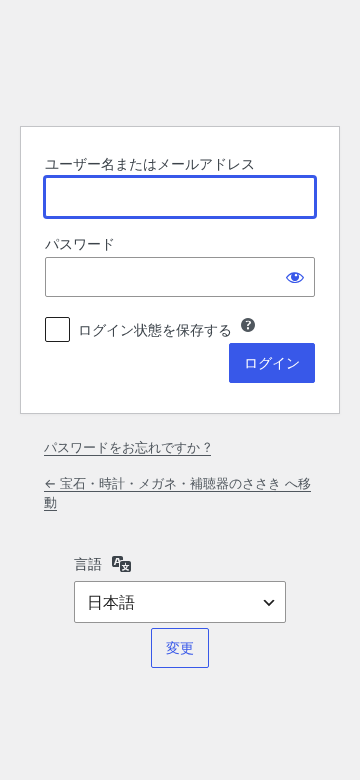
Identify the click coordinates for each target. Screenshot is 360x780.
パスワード (80, 243)
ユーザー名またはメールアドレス (150, 163)
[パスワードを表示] (295, 277)
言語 (88, 563)
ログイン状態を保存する (155, 329)
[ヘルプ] (248, 325)
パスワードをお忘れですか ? (127, 447)
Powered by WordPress (180, 60)
